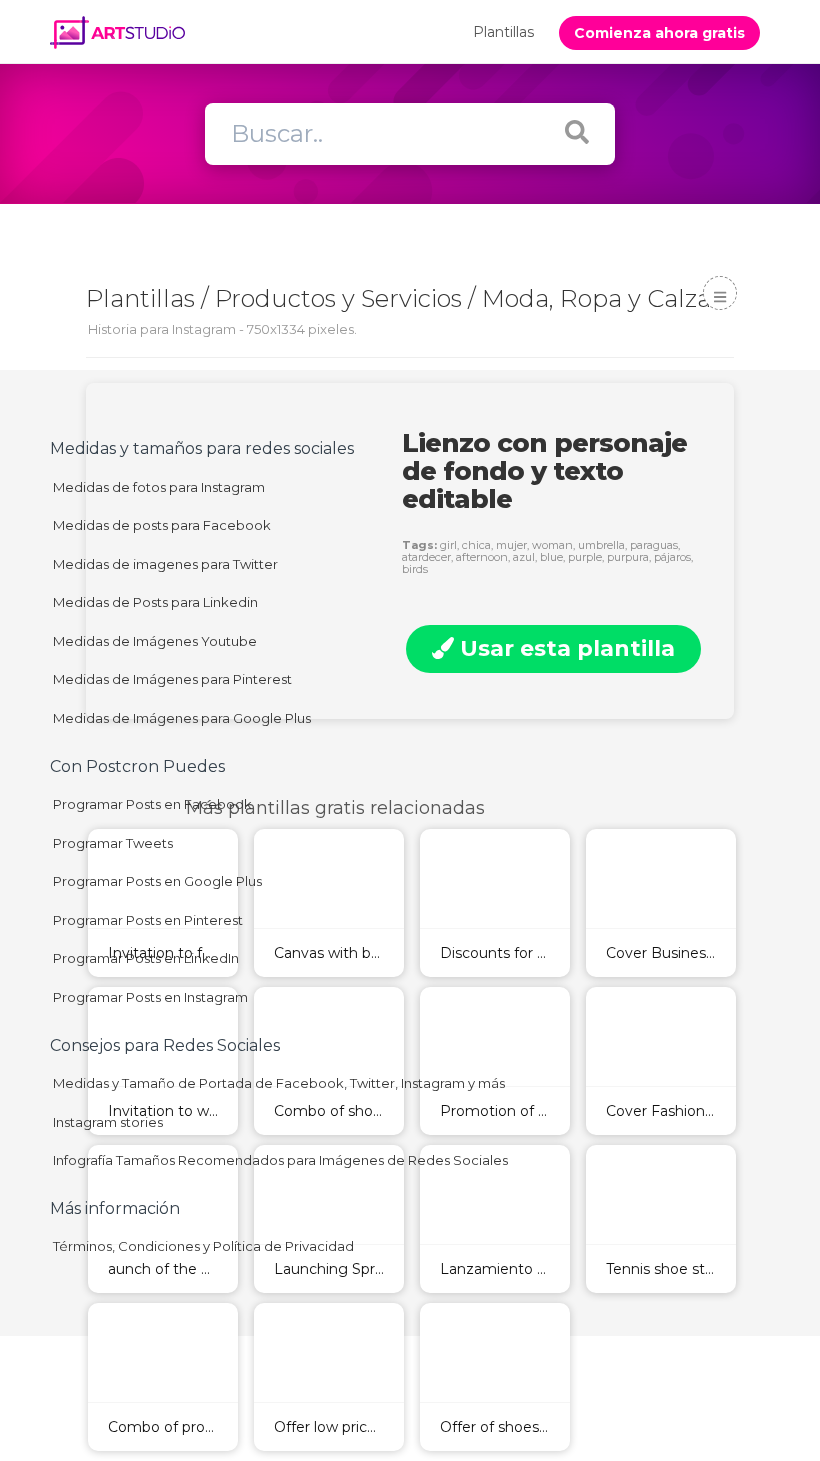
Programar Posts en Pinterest (148, 920)
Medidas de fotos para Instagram (159, 487)
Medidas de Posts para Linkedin (155, 602)
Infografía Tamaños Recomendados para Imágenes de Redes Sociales (280, 1160)
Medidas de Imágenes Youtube (155, 641)
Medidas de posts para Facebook (162, 525)
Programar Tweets (113, 843)
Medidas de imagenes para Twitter (165, 564)
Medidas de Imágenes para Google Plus (182, 718)
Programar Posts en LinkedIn (146, 958)
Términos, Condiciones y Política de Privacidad (203, 1246)
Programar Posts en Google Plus (157, 881)
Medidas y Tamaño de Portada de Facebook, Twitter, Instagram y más (279, 1083)
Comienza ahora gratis (659, 33)
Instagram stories (108, 1122)
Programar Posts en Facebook (152, 804)
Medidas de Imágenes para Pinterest (172, 679)
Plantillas (503, 32)
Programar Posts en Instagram (150, 997)
